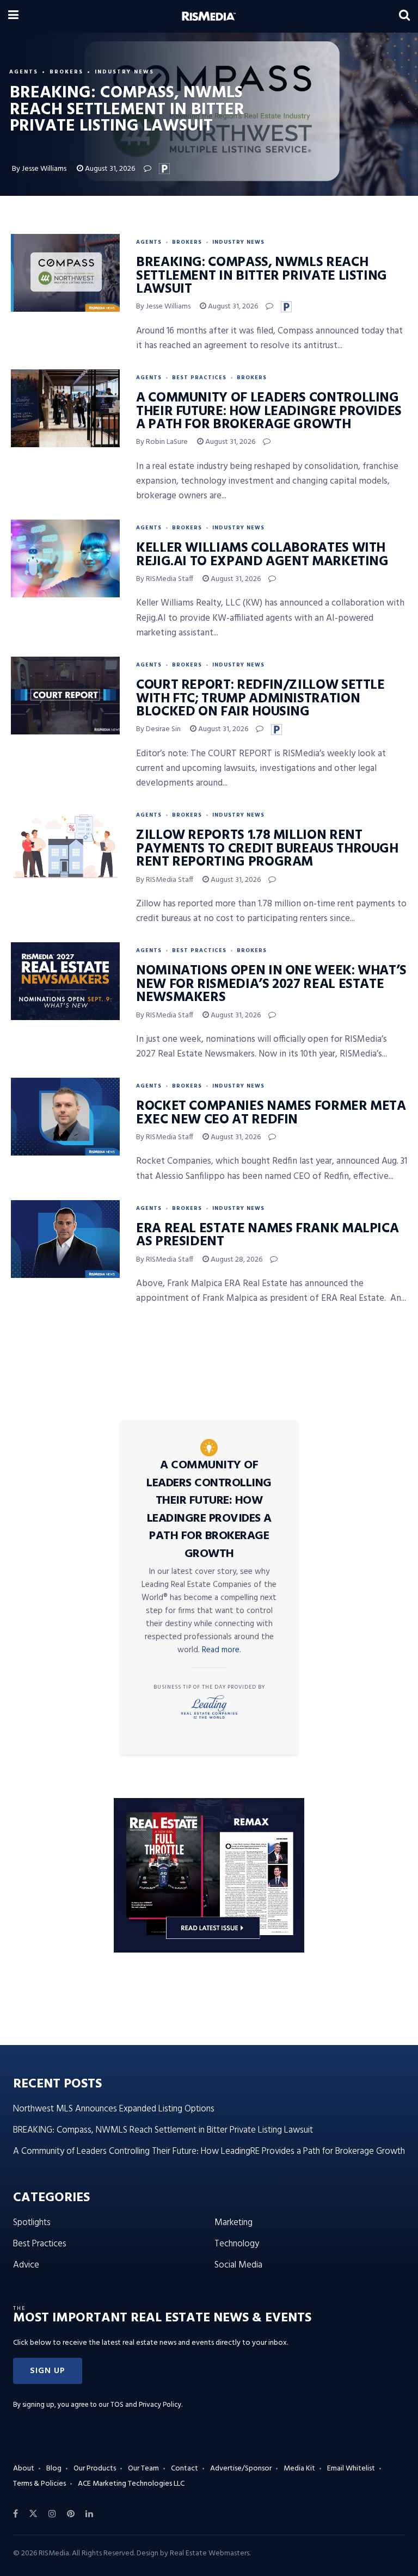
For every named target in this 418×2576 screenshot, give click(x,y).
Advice (26, 2265)
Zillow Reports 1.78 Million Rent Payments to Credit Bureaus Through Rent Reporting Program (267, 849)
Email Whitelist (351, 2469)
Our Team (143, 2469)
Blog (54, 2469)
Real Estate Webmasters (210, 2553)
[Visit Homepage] (209, 16)
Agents (24, 72)
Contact (185, 2469)
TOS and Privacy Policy (146, 2405)
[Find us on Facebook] (16, 2514)
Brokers (66, 72)
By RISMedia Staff (165, 579)
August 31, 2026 (109, 169)
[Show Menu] (13, 16)
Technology (237, 2244)
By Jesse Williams (39, 169)
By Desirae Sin (158, 729)
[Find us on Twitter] (33, 2514)
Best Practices (199, 378)
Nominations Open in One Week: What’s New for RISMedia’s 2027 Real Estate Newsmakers (271, 984)
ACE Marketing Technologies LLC (131, 2484)
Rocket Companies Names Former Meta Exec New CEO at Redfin (271, 1113)
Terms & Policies (39, 2484)
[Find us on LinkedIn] (89, 2514)
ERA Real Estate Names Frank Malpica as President (267, 1236)
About (24, 2469)
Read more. (222, 1650)
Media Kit (299, 2469)
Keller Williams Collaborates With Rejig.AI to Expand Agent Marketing (262, 555)
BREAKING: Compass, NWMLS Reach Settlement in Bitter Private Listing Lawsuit (262, 276)
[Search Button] (404, 16)
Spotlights (32, 2223)
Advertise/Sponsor (241, 2469)
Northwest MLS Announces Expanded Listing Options (114, 2109)
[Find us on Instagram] (52, 2514)
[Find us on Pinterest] (71, 2514)
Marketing (233, 2223)
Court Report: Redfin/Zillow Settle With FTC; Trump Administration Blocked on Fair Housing (260, 699)
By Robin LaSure (162, 442)
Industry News (124, 72)
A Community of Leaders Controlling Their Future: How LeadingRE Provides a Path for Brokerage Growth (269, 412)
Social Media (238, 2265)
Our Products (95, 2469)
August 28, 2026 (236, 1260)
